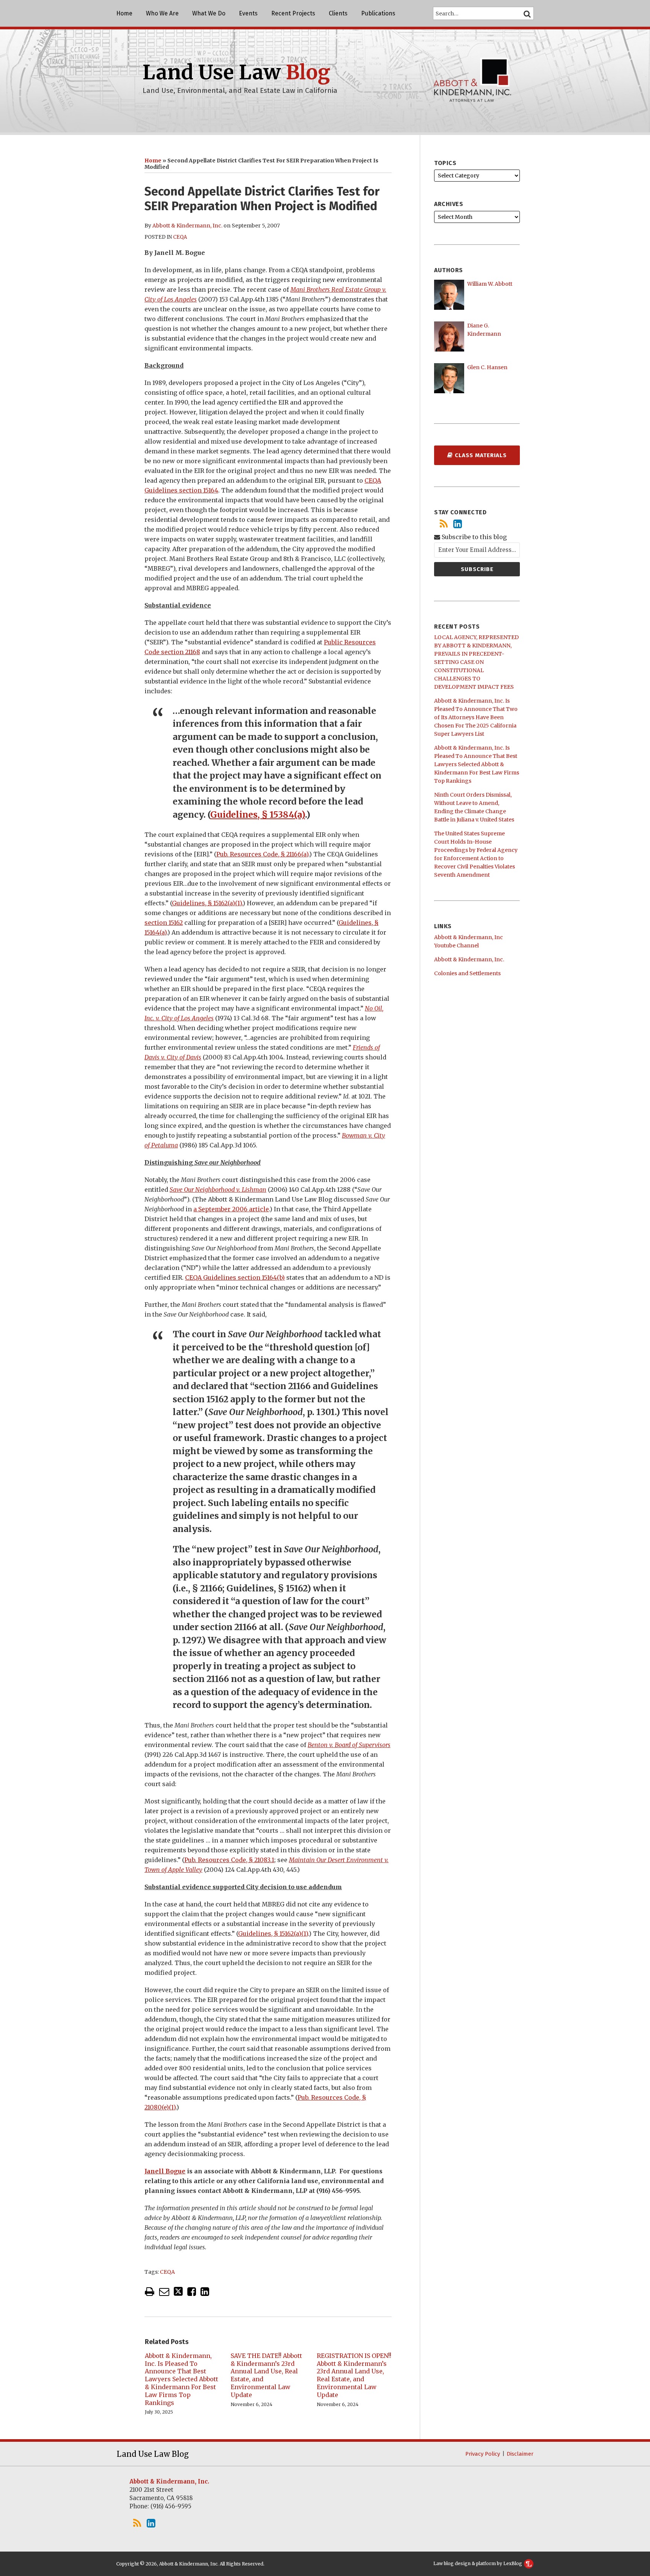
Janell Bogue (165, 2171)
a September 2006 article (231, 1209)
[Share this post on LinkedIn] (205, 2292)
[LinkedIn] (458, 524)
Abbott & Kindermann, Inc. (187, 226)
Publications (378, 13)
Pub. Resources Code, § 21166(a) (262, 854)
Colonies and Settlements (467, 973)
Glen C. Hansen (487, 367)
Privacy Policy (483, 2454)
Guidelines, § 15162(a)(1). (207, 903)
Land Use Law (236, 72)
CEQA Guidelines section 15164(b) (235, 1277)
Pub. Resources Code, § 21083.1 (229, 1860)
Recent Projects (293, 13)
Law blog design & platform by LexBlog (478, 2563)
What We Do (209, 13)
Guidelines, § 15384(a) (258, 814)
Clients (338, 13)
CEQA (180, 237)
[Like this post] (192, 2292)
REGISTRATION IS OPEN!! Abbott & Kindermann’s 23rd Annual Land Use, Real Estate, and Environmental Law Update (354, 2375)
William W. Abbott (490, 284)
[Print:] (150, 2291)
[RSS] (444, 524)
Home (124, 13)
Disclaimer (520, 2454)
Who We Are (162, 13)
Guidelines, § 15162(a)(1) (273, 1934)
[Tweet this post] (178, 2292)
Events (248, 13)
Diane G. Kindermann (484, 330)
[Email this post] (164, 2292)
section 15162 (164, 923)
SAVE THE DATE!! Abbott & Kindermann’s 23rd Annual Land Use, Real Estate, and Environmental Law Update (266, 2375)
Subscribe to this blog (473, 537)
